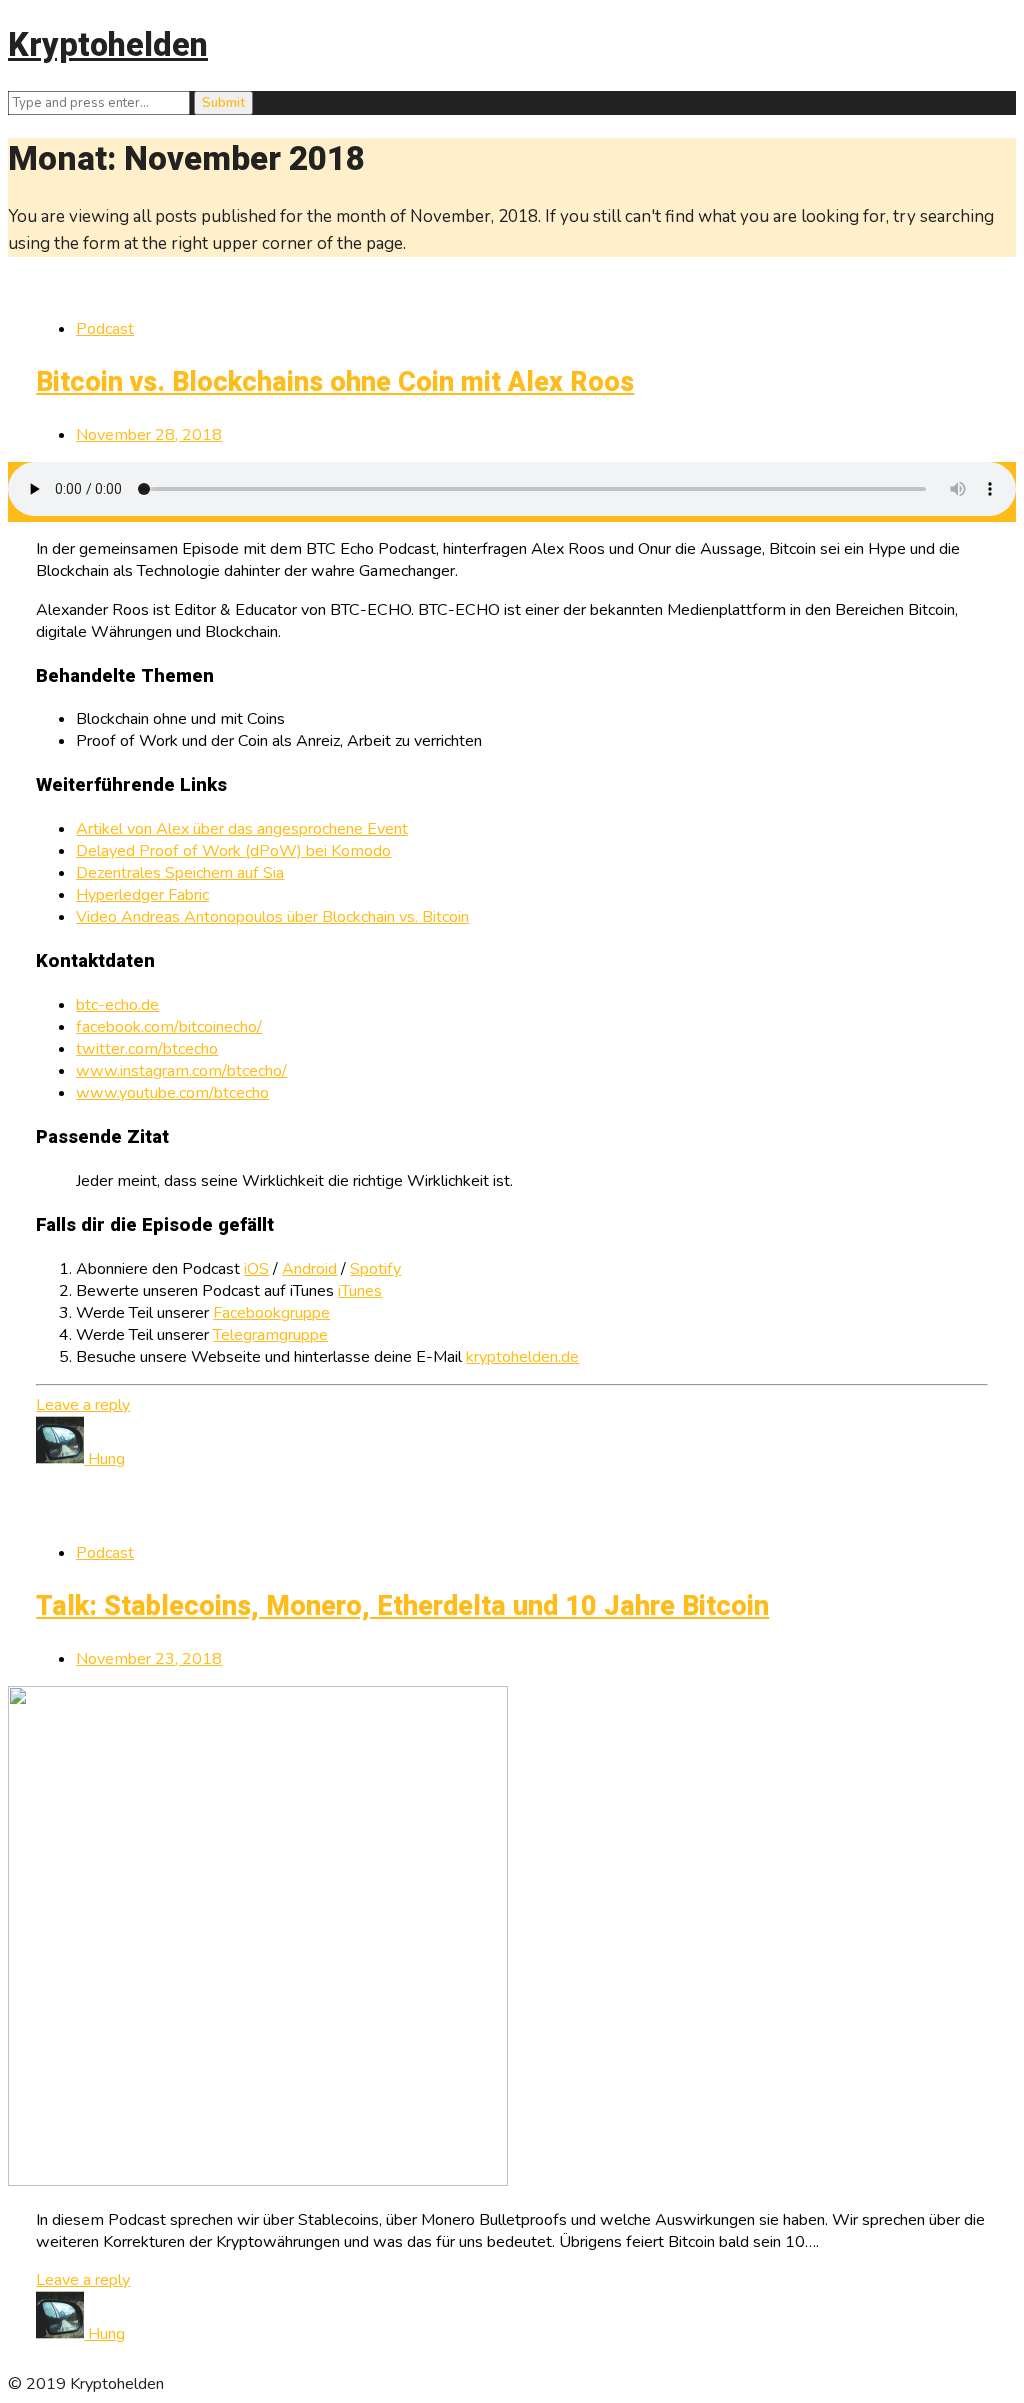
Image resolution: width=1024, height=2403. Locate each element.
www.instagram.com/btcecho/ (181, 1071)
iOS (256, 1269)
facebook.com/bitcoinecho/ (169, 1027)
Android (309, 1269)
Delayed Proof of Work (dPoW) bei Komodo (233, 851)
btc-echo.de (117, 1005)
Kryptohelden (108, 46)
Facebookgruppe (271, 1313)
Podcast (105, 329)
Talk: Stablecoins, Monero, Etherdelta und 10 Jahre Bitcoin (402, 1606)
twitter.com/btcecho (147, 1049)
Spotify (375, 1269)
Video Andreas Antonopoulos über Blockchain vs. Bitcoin (272, 917)
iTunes (360, 1291)
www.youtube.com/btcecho (172, 1093)
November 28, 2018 (149, 435)
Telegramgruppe (270, 1335)
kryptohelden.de (522, 1357)
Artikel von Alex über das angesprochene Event (242, 829)
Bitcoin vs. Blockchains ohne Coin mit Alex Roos (335, 382)
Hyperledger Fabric (142, 895)
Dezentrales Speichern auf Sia (180, 873)
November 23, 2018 (149, 1659)
